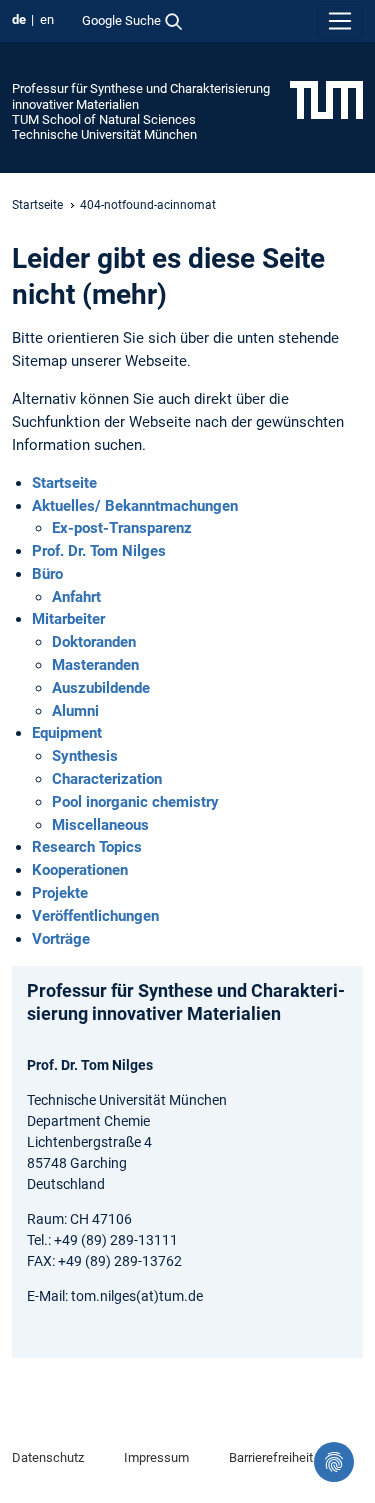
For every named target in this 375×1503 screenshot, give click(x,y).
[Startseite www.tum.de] (326, 99)
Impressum (156, 1457)
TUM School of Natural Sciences (104, 119)
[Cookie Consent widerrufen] (334, 1462)
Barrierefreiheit (271, 1457)
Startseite (37, 205)
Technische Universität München (104, 134)
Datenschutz (48, 1457)
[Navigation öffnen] (340, 21)
